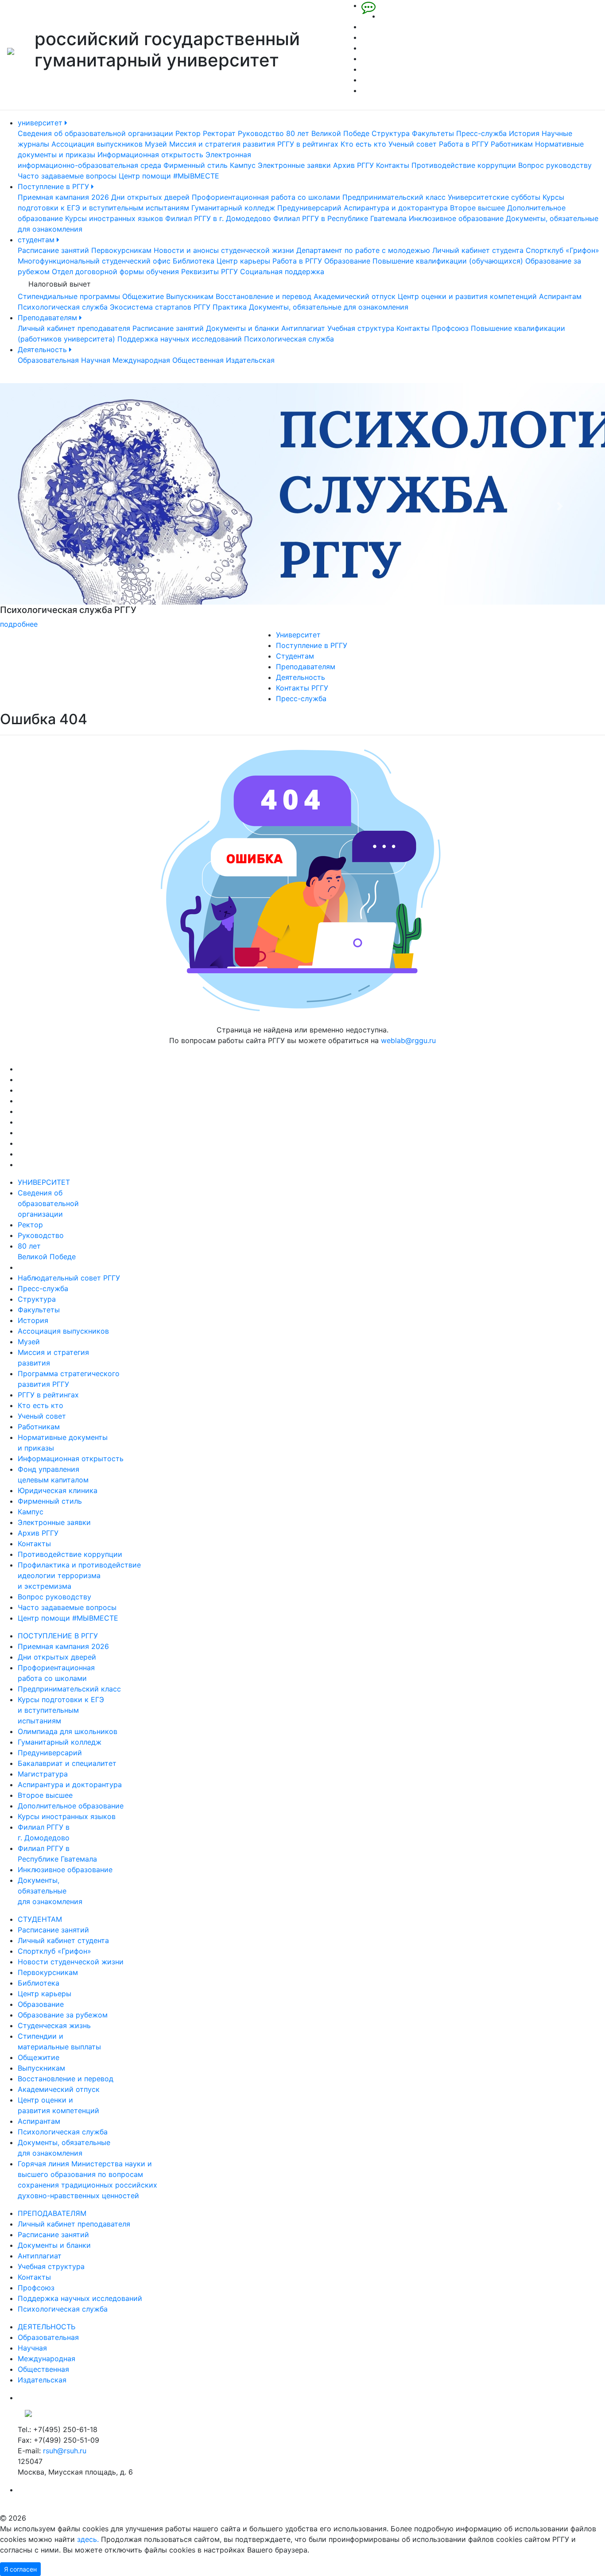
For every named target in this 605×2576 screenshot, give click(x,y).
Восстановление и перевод (264, 296)
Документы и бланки (242, 328)
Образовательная (48, 360)
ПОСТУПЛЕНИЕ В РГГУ (58, 1636)
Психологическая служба (63, 307)
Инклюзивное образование (456, 218)
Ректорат (219, 133)
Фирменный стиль (196, 165)
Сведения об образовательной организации (95, 133)
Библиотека (194, 261)
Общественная (198, 360)
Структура (391, 133)
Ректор (188, 133)
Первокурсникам (121, 250)
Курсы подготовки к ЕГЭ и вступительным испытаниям (61, 1710)
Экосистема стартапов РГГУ (160, 307)
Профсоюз (450, 328)
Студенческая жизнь (54, 2025)
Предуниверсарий (309, 208)
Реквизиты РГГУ (209, 272)
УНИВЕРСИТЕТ (44, 1182)
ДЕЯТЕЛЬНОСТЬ (47, 2327)
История (524, 133)
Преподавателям (48, 318)
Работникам (512, 144)
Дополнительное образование (71, 1806)
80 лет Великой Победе (328, 133)
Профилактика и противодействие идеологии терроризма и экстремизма (79, 1575)
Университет (298, 635)
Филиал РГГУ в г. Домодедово (218, 218)
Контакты (393, 165)
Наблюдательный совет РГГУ (69, 1278)
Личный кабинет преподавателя (74, 328)
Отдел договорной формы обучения (115, 272)
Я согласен (20, 2569)
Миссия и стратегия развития (222, 144)
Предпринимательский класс (394, 197)
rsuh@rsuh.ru (65, 2451)
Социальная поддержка (282, 272)
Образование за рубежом (63, 2015)
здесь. (88, 2539)
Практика (230, 307)
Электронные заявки (294, 165)
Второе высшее (477, 208)
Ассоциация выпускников (97, 144)
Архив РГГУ (353, 165)
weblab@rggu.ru (408, 1040)
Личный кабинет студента (478, 250)
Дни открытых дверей (150, 197)
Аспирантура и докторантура (396, 208)
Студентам (295, 656)
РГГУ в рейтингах (308, 144)
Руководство (261, 133)
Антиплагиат (303, 328)
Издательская (250, 360)
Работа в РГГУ (464, 144)
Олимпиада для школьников (68, 1731)
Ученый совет (413, 144)
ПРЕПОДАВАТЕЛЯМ (52, 2213)
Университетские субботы (494, 197)
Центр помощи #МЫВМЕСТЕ (169, 176)
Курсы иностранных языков (114, 218)
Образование (347, 261)
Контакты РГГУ (302, 688)
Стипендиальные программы (69, 296)
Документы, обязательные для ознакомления (329, 307)
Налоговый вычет (60, 284)
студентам (37, 240)
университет (41, 123)
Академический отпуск (355, 296)
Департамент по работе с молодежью (363, 250)
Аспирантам (560, 296)
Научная (96, 360)
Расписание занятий (53, 250)
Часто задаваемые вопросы (67, 176)
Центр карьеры (243, 261)
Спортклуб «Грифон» (562, 250)
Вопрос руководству (555, 165)
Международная (141, 360)
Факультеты (433, 133)
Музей (156, 144)
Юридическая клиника (58, 1490)
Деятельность (43, 349)
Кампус (243, 165)
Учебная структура (361, 328)
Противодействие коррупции (464, 165)
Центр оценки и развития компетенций (467, 296)
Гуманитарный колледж (233, 208)
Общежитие (143, 296)
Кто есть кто (363, 144)
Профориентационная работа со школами (266, 197)
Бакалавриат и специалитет (67, 1763)
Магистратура (43, 1774)
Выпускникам (190, 296)
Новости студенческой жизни (71, 1962)
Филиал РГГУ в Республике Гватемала (340, 218)
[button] (45, 506)
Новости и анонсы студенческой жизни (224, 250)
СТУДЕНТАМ (40, 1919)
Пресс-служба (481, 133)
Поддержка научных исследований (180, 339)
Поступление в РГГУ (54, 186)
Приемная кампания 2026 (63, 197)
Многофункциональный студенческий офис (94, 261)
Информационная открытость (150, 155)
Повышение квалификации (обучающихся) (448, 261)
